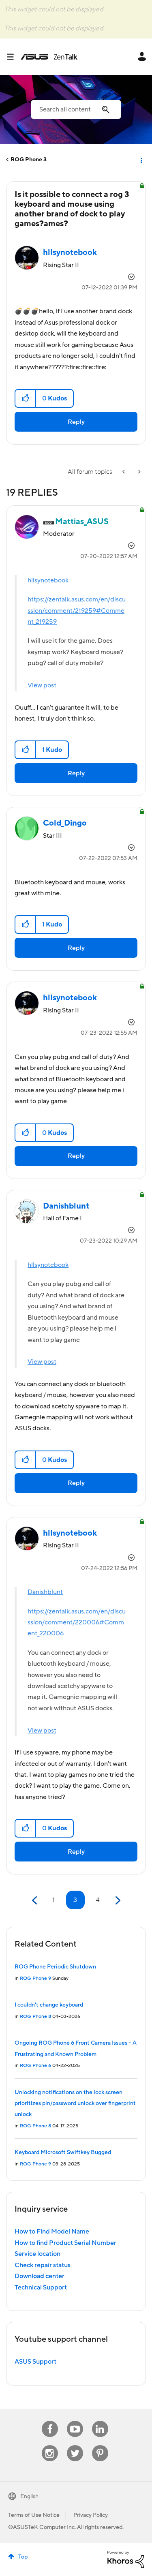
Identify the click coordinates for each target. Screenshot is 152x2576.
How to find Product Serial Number (65, 2243)
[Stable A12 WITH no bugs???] (124, 472)
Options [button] (141, 160)
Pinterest (100, 2445)
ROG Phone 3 (29, 160)
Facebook (50, 2421)
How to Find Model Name (52, 2232)
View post (42, 685)
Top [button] (23, 2557)
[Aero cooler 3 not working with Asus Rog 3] (139, 472)
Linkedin (100, 2421)
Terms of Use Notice (34, 2515)
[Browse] (13, 57)
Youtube (75, 2421)
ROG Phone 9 (35, 1978)
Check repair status (43, 2265)
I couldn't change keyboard (49, 2005)
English (29, 2497)
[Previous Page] (35, 1901)
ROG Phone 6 (35, 2066)
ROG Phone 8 (35, 2017)
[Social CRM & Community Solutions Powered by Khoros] (126, 2559)
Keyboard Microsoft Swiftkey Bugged (63, 2152)
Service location (37, 2254)
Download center (40, 2276)
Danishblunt (45, 1592)
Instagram (50, 2445)
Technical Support (41, 2287)
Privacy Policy (91, 2515)
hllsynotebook (48, 580)
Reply (76, 422)
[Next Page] (117, 1901)
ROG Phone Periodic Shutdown (55, 1967)
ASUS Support (35, 2362)
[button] (26, 398)
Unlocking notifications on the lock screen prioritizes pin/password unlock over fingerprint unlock (75, 2104)
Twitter (75, 2445)
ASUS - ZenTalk (49, 57)
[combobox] (76, 109)
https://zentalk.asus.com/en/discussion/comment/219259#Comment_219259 (77, 611)
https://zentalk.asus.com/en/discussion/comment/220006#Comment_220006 (77, 1623)
